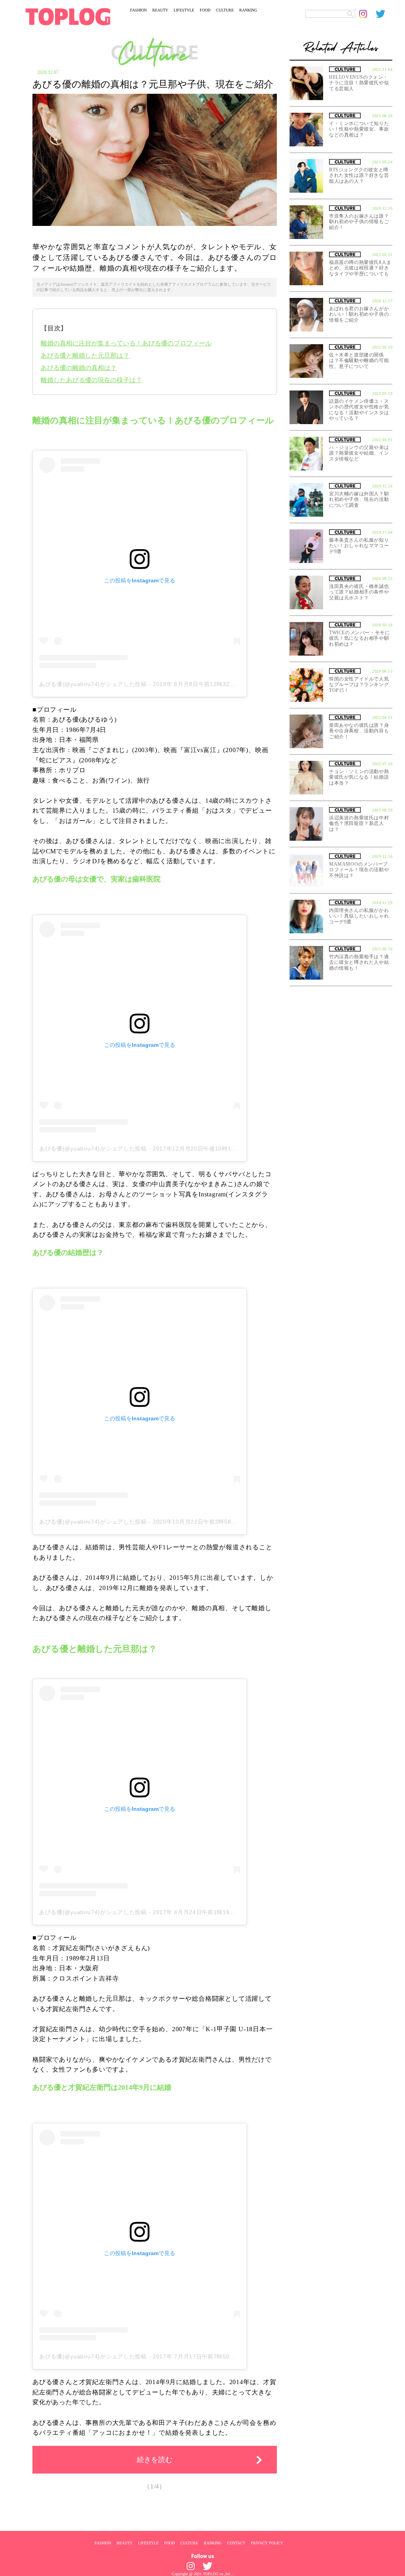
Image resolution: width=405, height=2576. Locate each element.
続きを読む (155, 2460)
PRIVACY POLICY (267, 2543)
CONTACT (236, 2543)
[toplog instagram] (367, 14)
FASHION (138, 10)
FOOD (205, 10)
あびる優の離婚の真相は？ (79, 368)
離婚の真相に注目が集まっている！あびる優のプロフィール (126, 343)
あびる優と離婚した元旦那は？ (85, 355)
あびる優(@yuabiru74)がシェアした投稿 (93, 684)
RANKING (248, 10)
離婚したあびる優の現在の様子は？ (91, 380)
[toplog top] (68, 17)
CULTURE (225, 10)
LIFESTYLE (184, 10)
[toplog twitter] (384, 14)
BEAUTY (160, 10)
